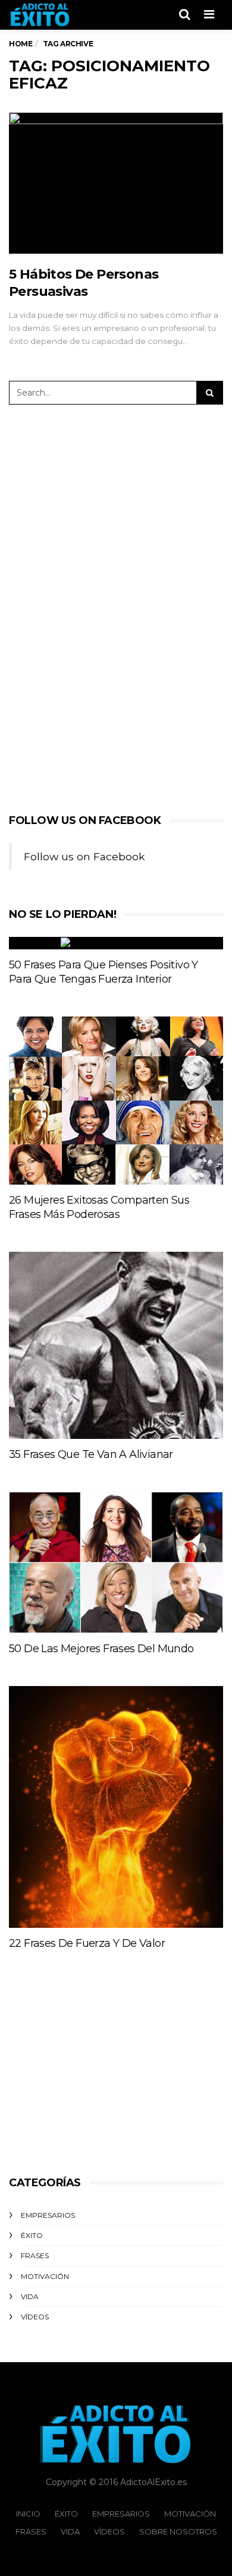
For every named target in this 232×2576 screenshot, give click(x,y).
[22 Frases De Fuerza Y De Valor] (116, 1807)
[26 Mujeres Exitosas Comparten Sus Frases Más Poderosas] (116, 1101)
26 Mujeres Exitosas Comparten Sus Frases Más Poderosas (99, 1207)
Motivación (45, 2276)
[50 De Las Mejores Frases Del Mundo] (116, 1562)
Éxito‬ (32, 2235)
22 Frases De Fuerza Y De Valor (87, 1943)
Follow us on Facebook (85, 820)
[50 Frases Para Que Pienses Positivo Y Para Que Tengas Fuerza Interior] (116, 943)
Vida (30, 2296)
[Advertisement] (105, 607)
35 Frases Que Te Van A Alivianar (91, 1454)
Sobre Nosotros (178, 2531)
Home (21, 44)
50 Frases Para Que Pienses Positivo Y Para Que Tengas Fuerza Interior (104, 972)
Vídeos (35, 2317)
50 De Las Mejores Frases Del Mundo (101, 1649)
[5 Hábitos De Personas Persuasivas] (116, 183)
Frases (35, 2255)
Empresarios (48, 2215)
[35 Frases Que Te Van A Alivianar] (116, 1345)
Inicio (28, 2514)
